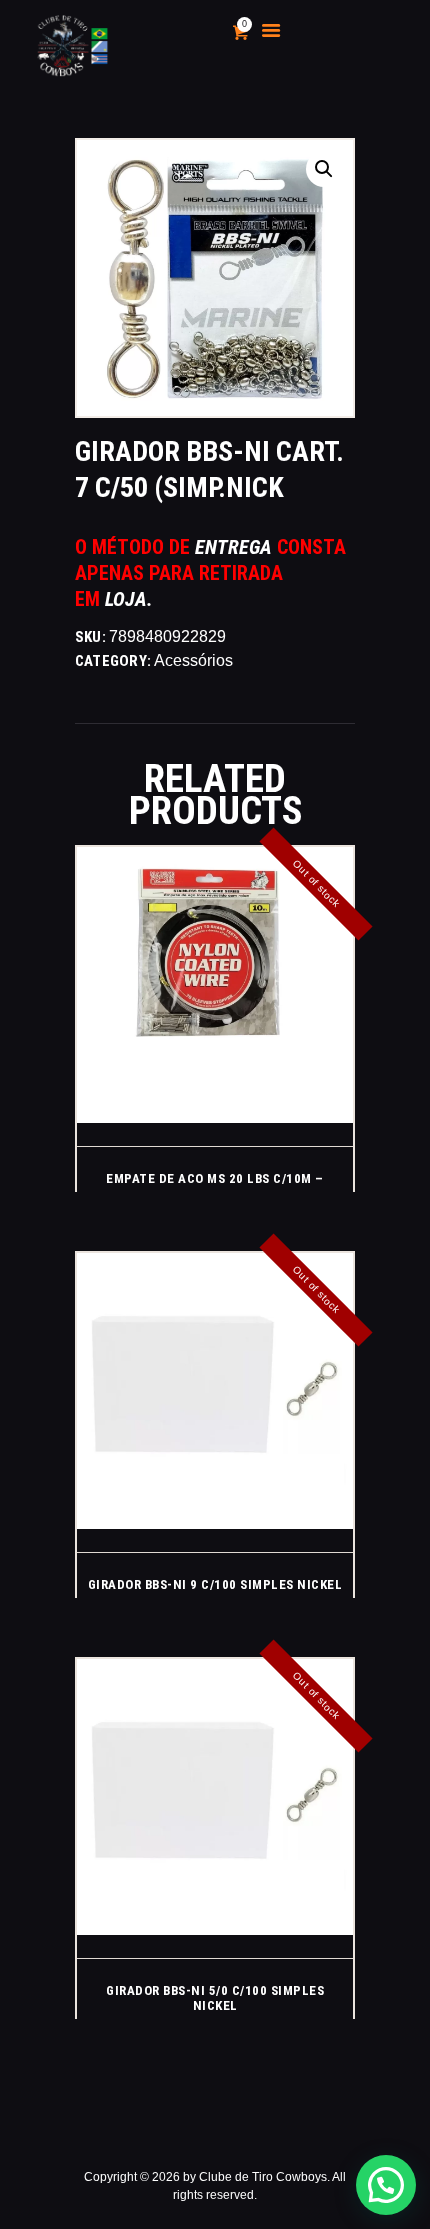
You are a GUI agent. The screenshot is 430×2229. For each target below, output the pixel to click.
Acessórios (193, 660)
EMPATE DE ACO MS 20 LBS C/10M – (215, 1178)
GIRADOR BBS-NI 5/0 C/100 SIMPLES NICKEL (215, 1998)
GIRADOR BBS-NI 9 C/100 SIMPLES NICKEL (215, 1584)
